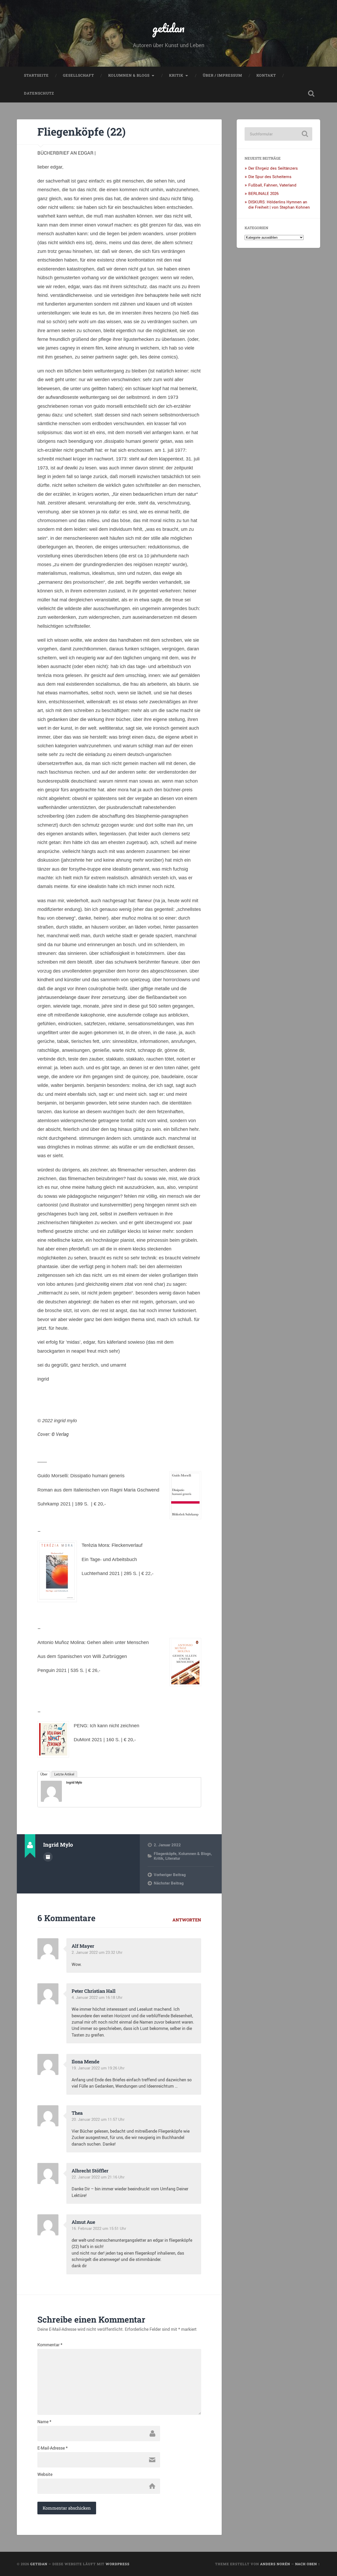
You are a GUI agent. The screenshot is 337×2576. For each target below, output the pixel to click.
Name (44, 2422)
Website (45, 2474)
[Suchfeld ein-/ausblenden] (311, 94)
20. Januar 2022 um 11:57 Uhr (98, 2119)
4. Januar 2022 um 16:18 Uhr (97, 1997)
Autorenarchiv (48, 1857)
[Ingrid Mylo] (51, 1800)
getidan (168, 28)
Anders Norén (275, 2564)
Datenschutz (39, 93)
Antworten (187, 1920)
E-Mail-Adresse (53, 2448)
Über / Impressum (222, 75)
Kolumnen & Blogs (129, 75)
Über (44, 1774)
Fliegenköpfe (165, 1853)
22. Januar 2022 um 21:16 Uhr (98, 2177)
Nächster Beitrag (169, 1883)
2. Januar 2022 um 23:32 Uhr (97, 1952)
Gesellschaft (78, 75)
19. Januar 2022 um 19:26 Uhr (98, 2068)
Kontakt (266, 75)
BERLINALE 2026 (263, 193)
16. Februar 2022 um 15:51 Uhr (99, 2228)
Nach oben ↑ (308, 2564)
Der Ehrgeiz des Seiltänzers (273, 168)
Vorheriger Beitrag (170, 1875)
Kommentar (50, 2345)
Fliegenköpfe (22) (81, 132)
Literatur (173, 1858)
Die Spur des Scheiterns (270, 176)
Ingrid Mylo (74, 1782)
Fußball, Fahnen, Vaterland (272, 185)
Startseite (36, 75)
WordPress (118, 2564)
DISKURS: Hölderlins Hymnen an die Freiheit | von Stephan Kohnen (279, 204)
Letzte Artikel (64, 1774)
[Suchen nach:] (278, 134)
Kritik (176, 75)
